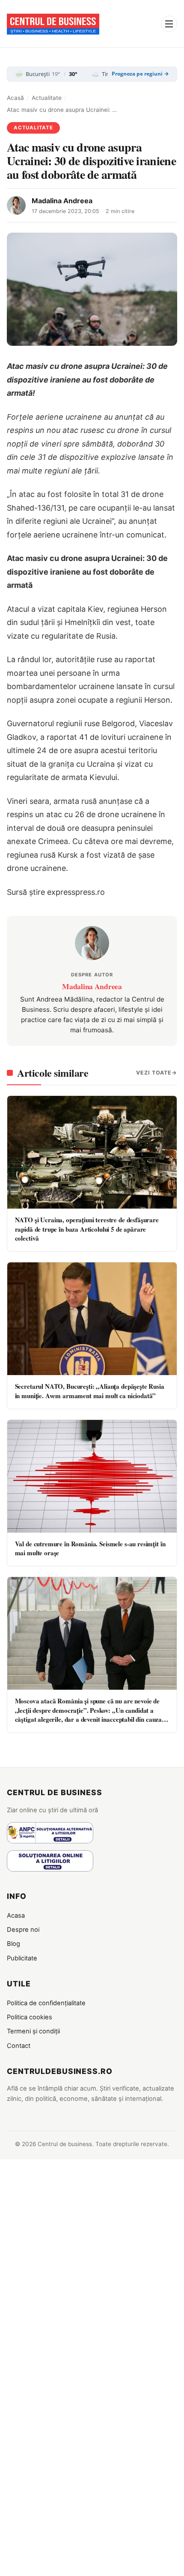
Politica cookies (30, 2017)
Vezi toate (154, 1073)
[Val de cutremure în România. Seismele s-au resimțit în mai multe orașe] (92, 1476)
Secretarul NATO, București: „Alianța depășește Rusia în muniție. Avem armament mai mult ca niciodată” (90, 1391)
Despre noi (23, 1930)
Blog (13, 1944)
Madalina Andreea (62, 201)
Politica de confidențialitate (46, 2003)
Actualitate (47, 98)
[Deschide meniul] (169, 24)
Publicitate (22, 1958)
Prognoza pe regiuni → (140, 74)
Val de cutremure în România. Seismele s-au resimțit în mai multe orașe (90, 1548)
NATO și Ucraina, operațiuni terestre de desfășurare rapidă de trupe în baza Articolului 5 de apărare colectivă (87, 1229)
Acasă (15, 98)
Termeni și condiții (33, 2031)
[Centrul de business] (53, 24)
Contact (19, 2046)
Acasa (16, 1916)
